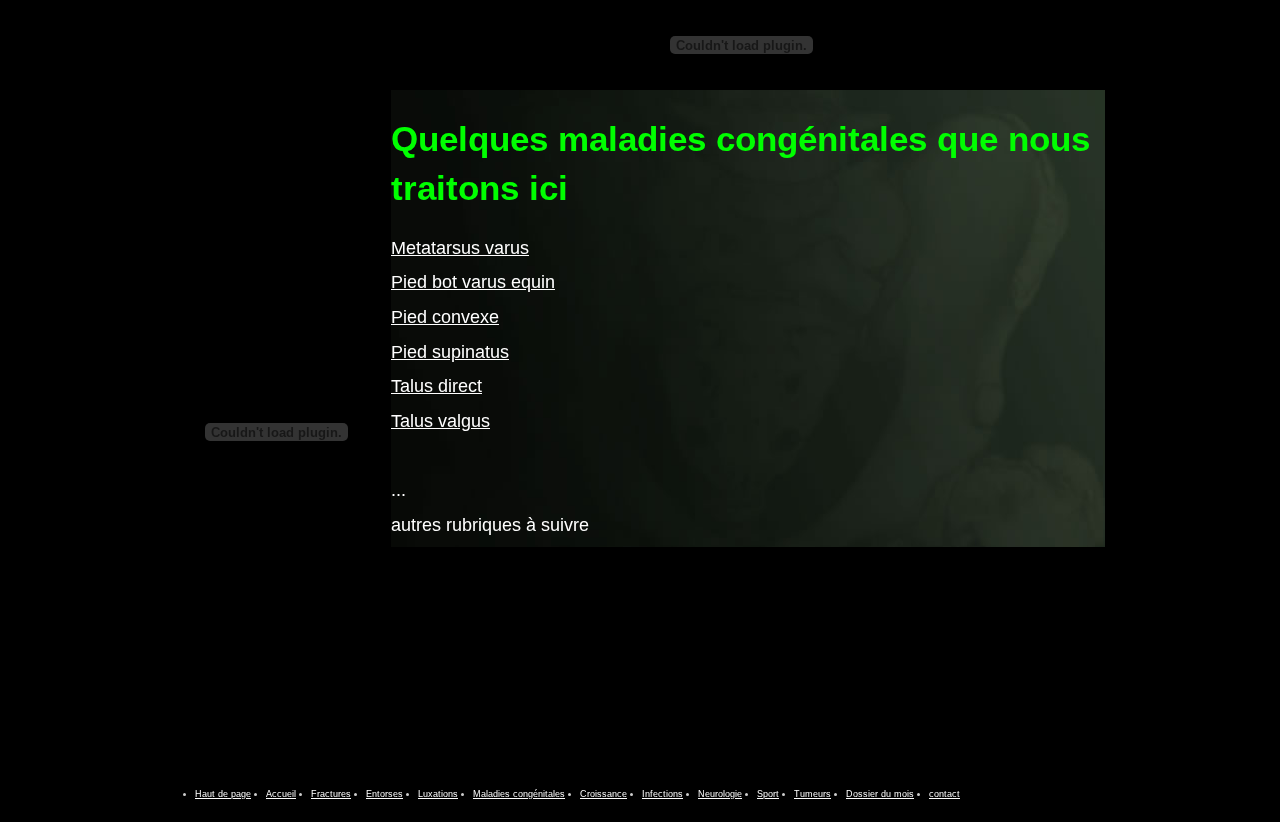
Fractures (331, 794)
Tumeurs (812, 794)
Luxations (438, 794)
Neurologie (720, 794)
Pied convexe (445, 317)
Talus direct (436, 386)
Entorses (384, 794)
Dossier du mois (880, 794)
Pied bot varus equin (473, 282)
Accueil (281, 794)
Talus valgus (440, 421)
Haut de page (223, 794)
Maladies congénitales (519, 794)
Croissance (603, 794)
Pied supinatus (450, 352)
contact (944, 794)
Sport (768, 794)
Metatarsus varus (460, 248)
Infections (662, 794)
